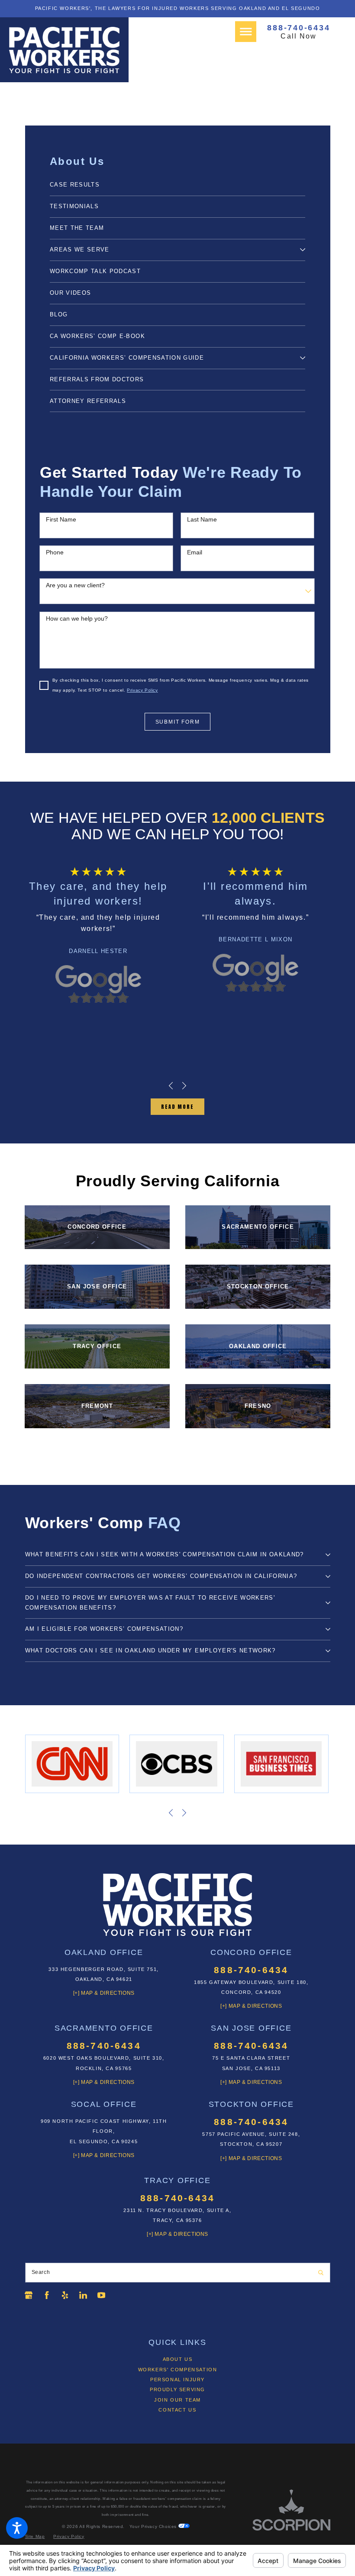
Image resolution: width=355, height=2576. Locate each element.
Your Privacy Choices (154, 2526)
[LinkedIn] (83, 2295)
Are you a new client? (75, 585)
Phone (55, 552)
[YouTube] (101, 2295)
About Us (178, 2359)
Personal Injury (177, 2380)
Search (41, 2272)
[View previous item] (171, 1086)
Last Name (202, 519)
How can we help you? (77, 618)
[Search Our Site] (321, 2273)
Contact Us (177, 2410)
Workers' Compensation (178, 2370)
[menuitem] (177, 185)
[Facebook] (47, 2295)
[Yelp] (65, 2295)
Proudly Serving (177, 2389)
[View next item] (184, 1086)
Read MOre (177, 1107)
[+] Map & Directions (104, 1993)
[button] (17, 2528)
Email (195, 552)
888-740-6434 (299, 27)
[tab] (303, 250)
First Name (61, 519)
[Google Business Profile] (29, 2295)
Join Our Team (177, 2400)
